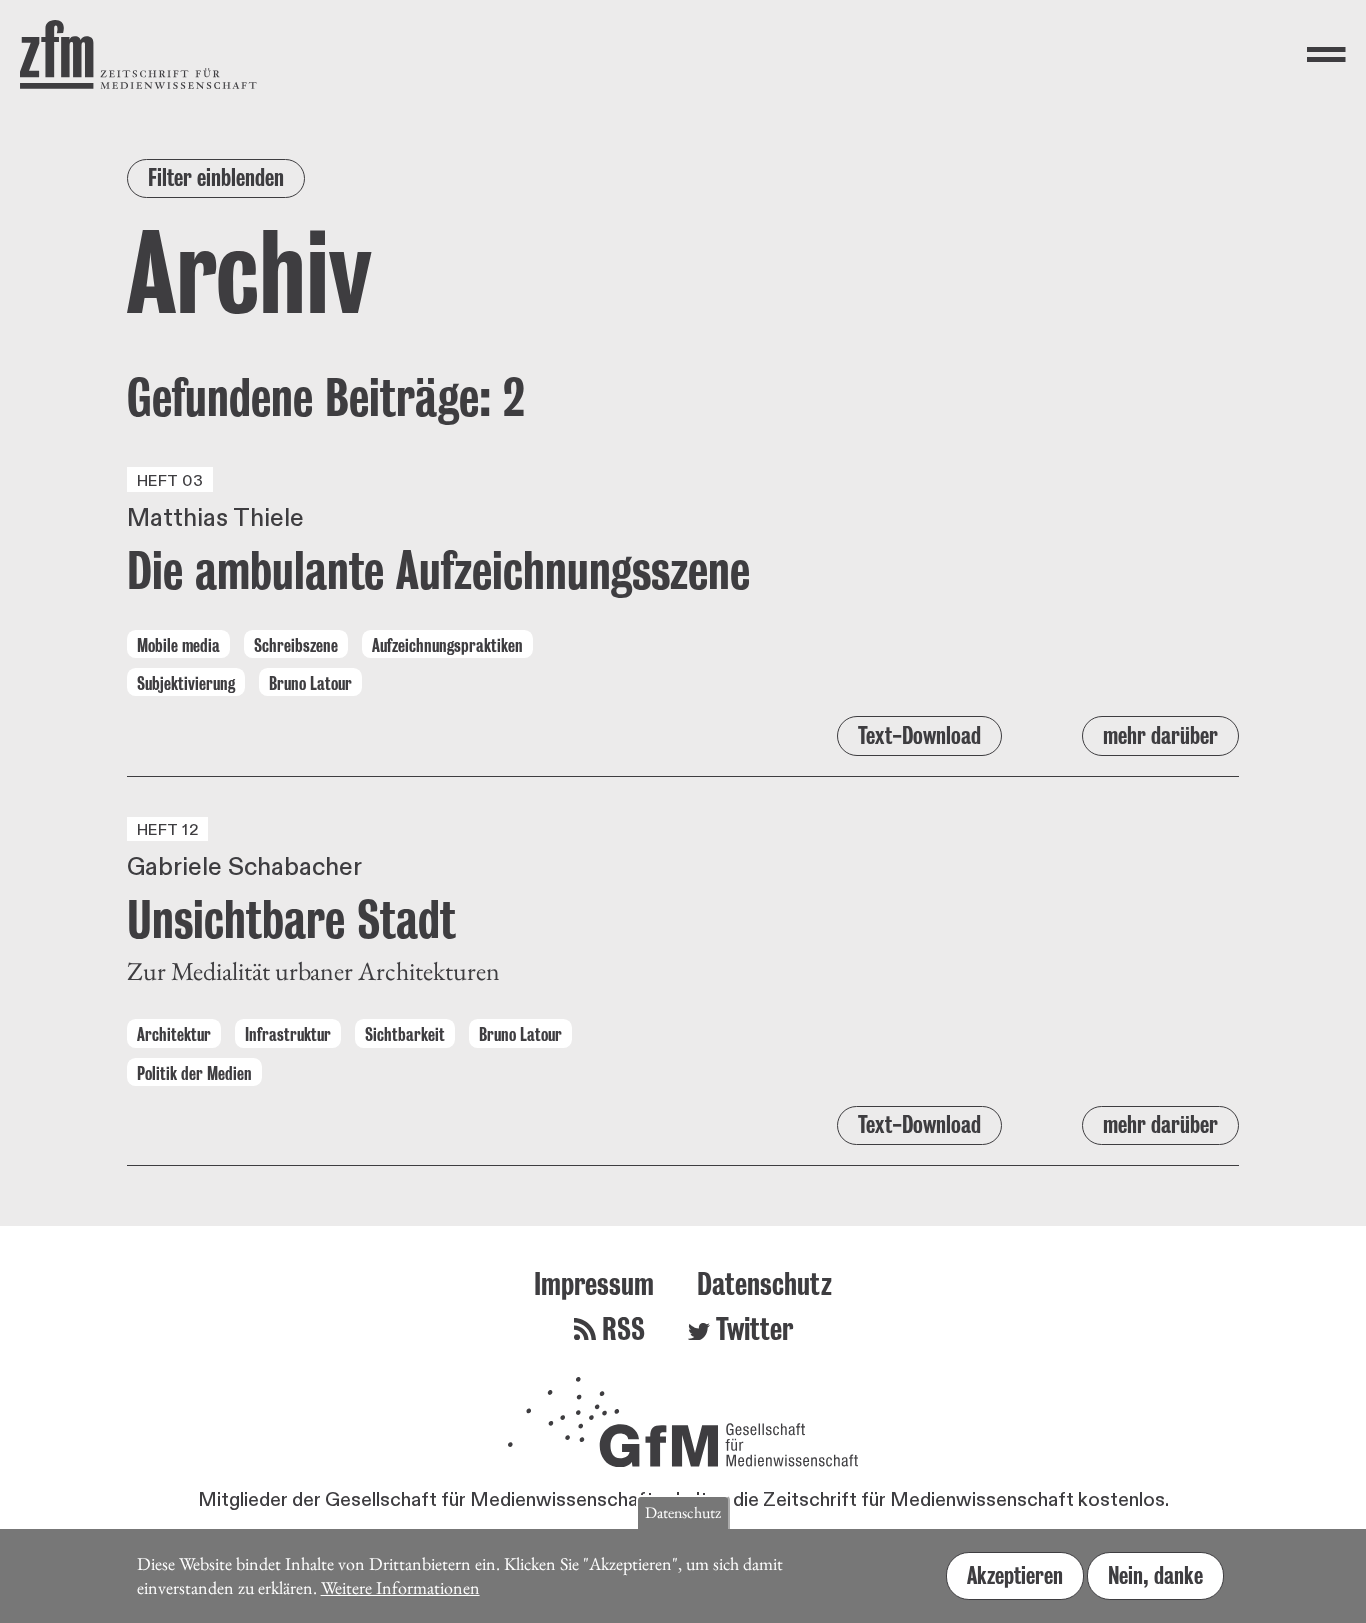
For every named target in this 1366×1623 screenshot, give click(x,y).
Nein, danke (1155, 1574)
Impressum (594, 1283)
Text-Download (919, 735)
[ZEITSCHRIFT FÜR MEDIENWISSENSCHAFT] (138, 54)
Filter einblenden (216, 177)
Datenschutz (764, 1283)
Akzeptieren (1015, 1574)
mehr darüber (1160, 735)
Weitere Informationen (400, 1587)
